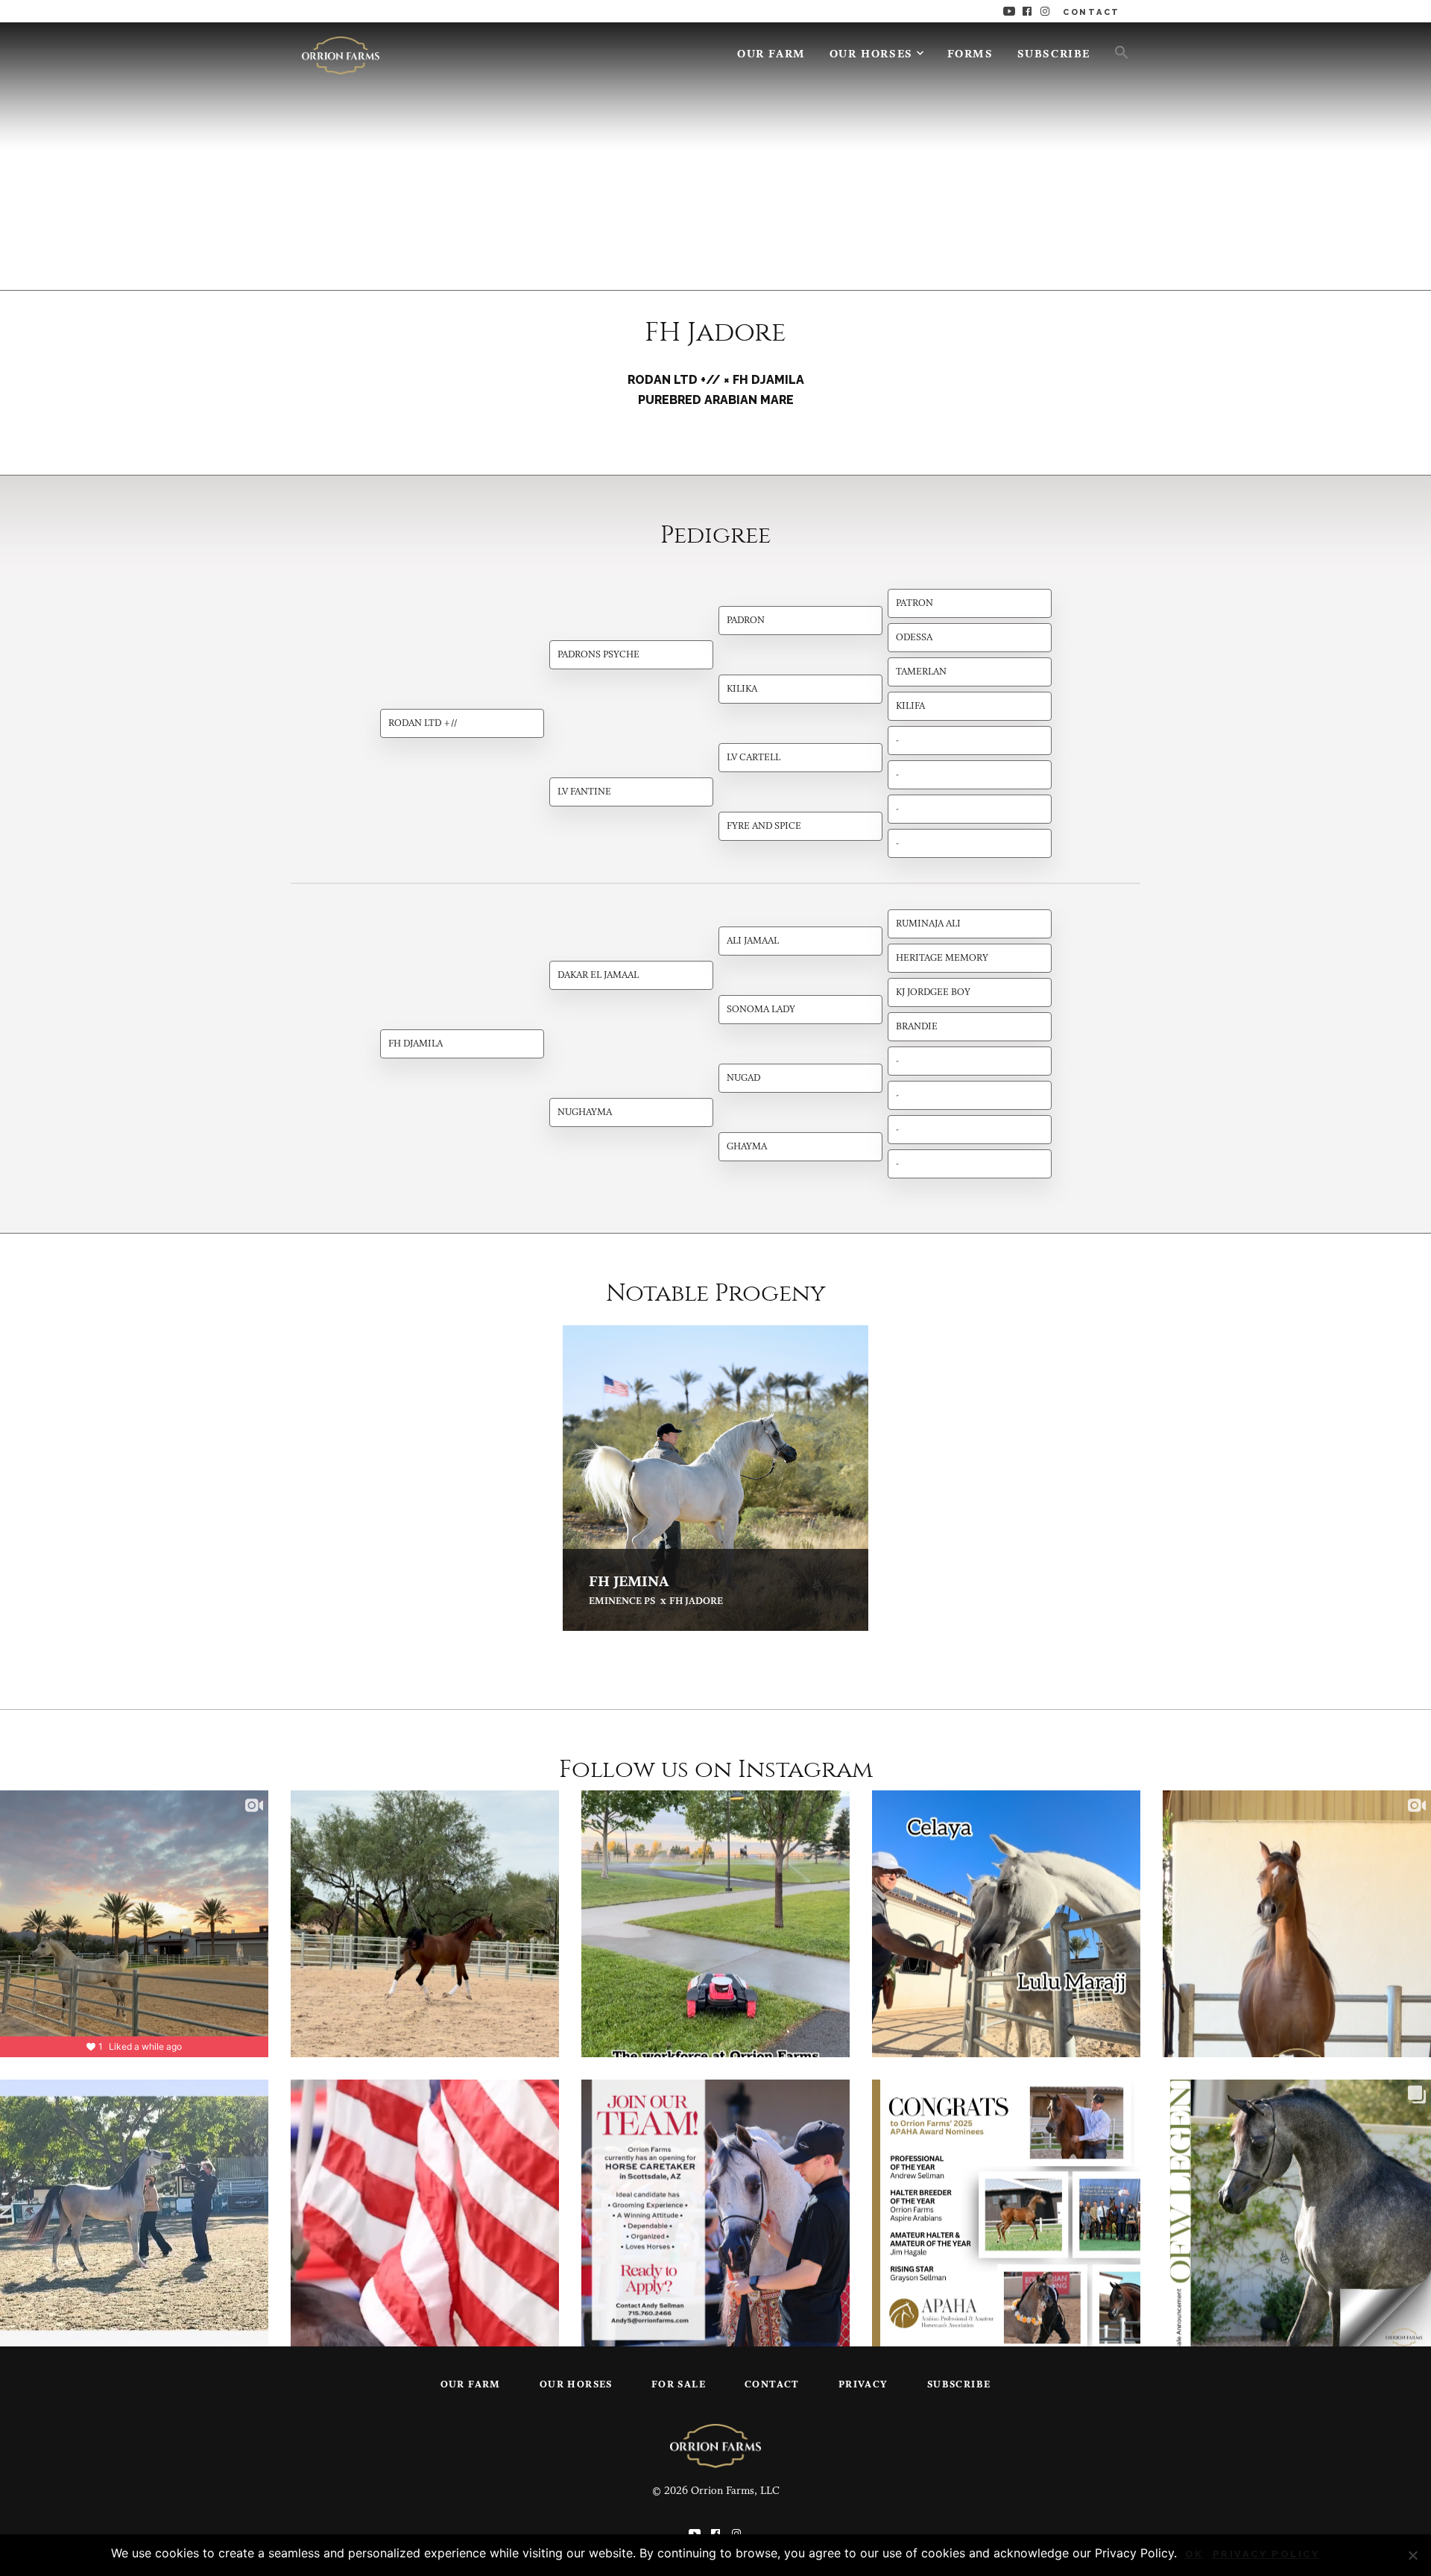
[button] (1116, 51)
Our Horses (871, 55)
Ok (1194, 2554)
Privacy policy (1266, 2554)
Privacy (863, 2385)
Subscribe (1054, 55)
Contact (772, 2385)
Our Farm (771, 55)
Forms (970, 55)
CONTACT (1092, 12)
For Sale (679, 2385)
